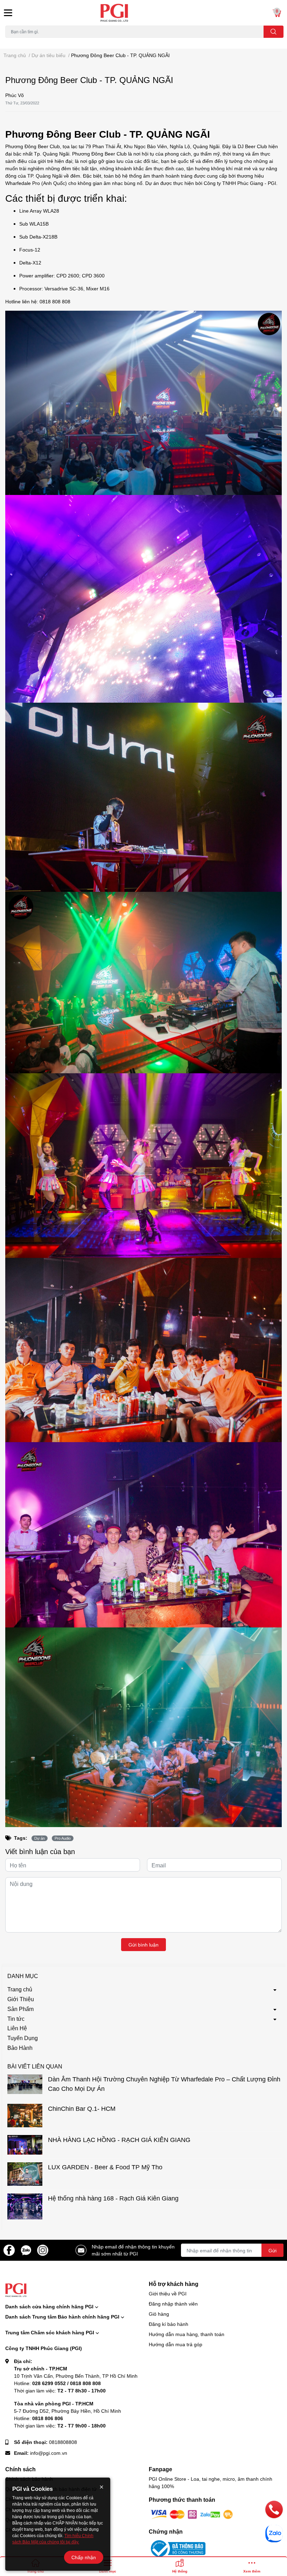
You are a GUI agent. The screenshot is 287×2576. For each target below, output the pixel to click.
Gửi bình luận (143, 1945)
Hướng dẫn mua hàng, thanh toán (187, 2334)
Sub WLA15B (34, 224)
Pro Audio (63, 1838)
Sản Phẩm (20, 2009)
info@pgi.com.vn (49, 2453)
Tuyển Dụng (23, 2038)
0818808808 (63, 2442)
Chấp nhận (84, 2557)
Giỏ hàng (159, 2314)
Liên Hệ (17, 2028)
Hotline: (57, 2383)
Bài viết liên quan (35, 2066)
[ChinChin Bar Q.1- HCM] (25, 2116)
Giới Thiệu (21, 1999)
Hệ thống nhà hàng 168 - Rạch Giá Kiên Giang (113, 2198)
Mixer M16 (98, 288)
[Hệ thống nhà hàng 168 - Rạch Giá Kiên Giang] (25, 2207)
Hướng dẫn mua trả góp (176, 2344)
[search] (274, 32)
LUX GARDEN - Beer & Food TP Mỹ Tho (106, 2167)
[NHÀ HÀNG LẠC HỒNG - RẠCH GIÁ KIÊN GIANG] (25, 2145)
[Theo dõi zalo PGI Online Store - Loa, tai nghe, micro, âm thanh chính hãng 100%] (26, 2250)
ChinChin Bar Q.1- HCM (82, 2108)
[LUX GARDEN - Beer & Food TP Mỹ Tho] (25, 2174)
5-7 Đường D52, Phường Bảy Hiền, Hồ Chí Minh (68, 2411)
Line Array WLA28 (39, 211)
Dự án (40, 1838)
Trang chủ (20, 1989)
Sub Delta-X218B (38, 237)
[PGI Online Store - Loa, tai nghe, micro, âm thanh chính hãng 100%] (143, 13)
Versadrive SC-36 (64, 288)
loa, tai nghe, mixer (23, 42)
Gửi (272, 2250)
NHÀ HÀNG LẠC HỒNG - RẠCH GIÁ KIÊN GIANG (119, 2140)
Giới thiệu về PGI (168, 2293)
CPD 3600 (93, 275)
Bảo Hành (20, 2048)
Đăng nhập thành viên (173, 2304)
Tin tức (16, 2019)
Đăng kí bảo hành (169, 2324)
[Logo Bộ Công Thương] (177, 2548)
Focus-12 (30, 250)
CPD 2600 (68, 275)
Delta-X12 (30, 263)
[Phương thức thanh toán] (192, 2514)
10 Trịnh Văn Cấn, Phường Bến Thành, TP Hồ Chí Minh (76, 2376)
